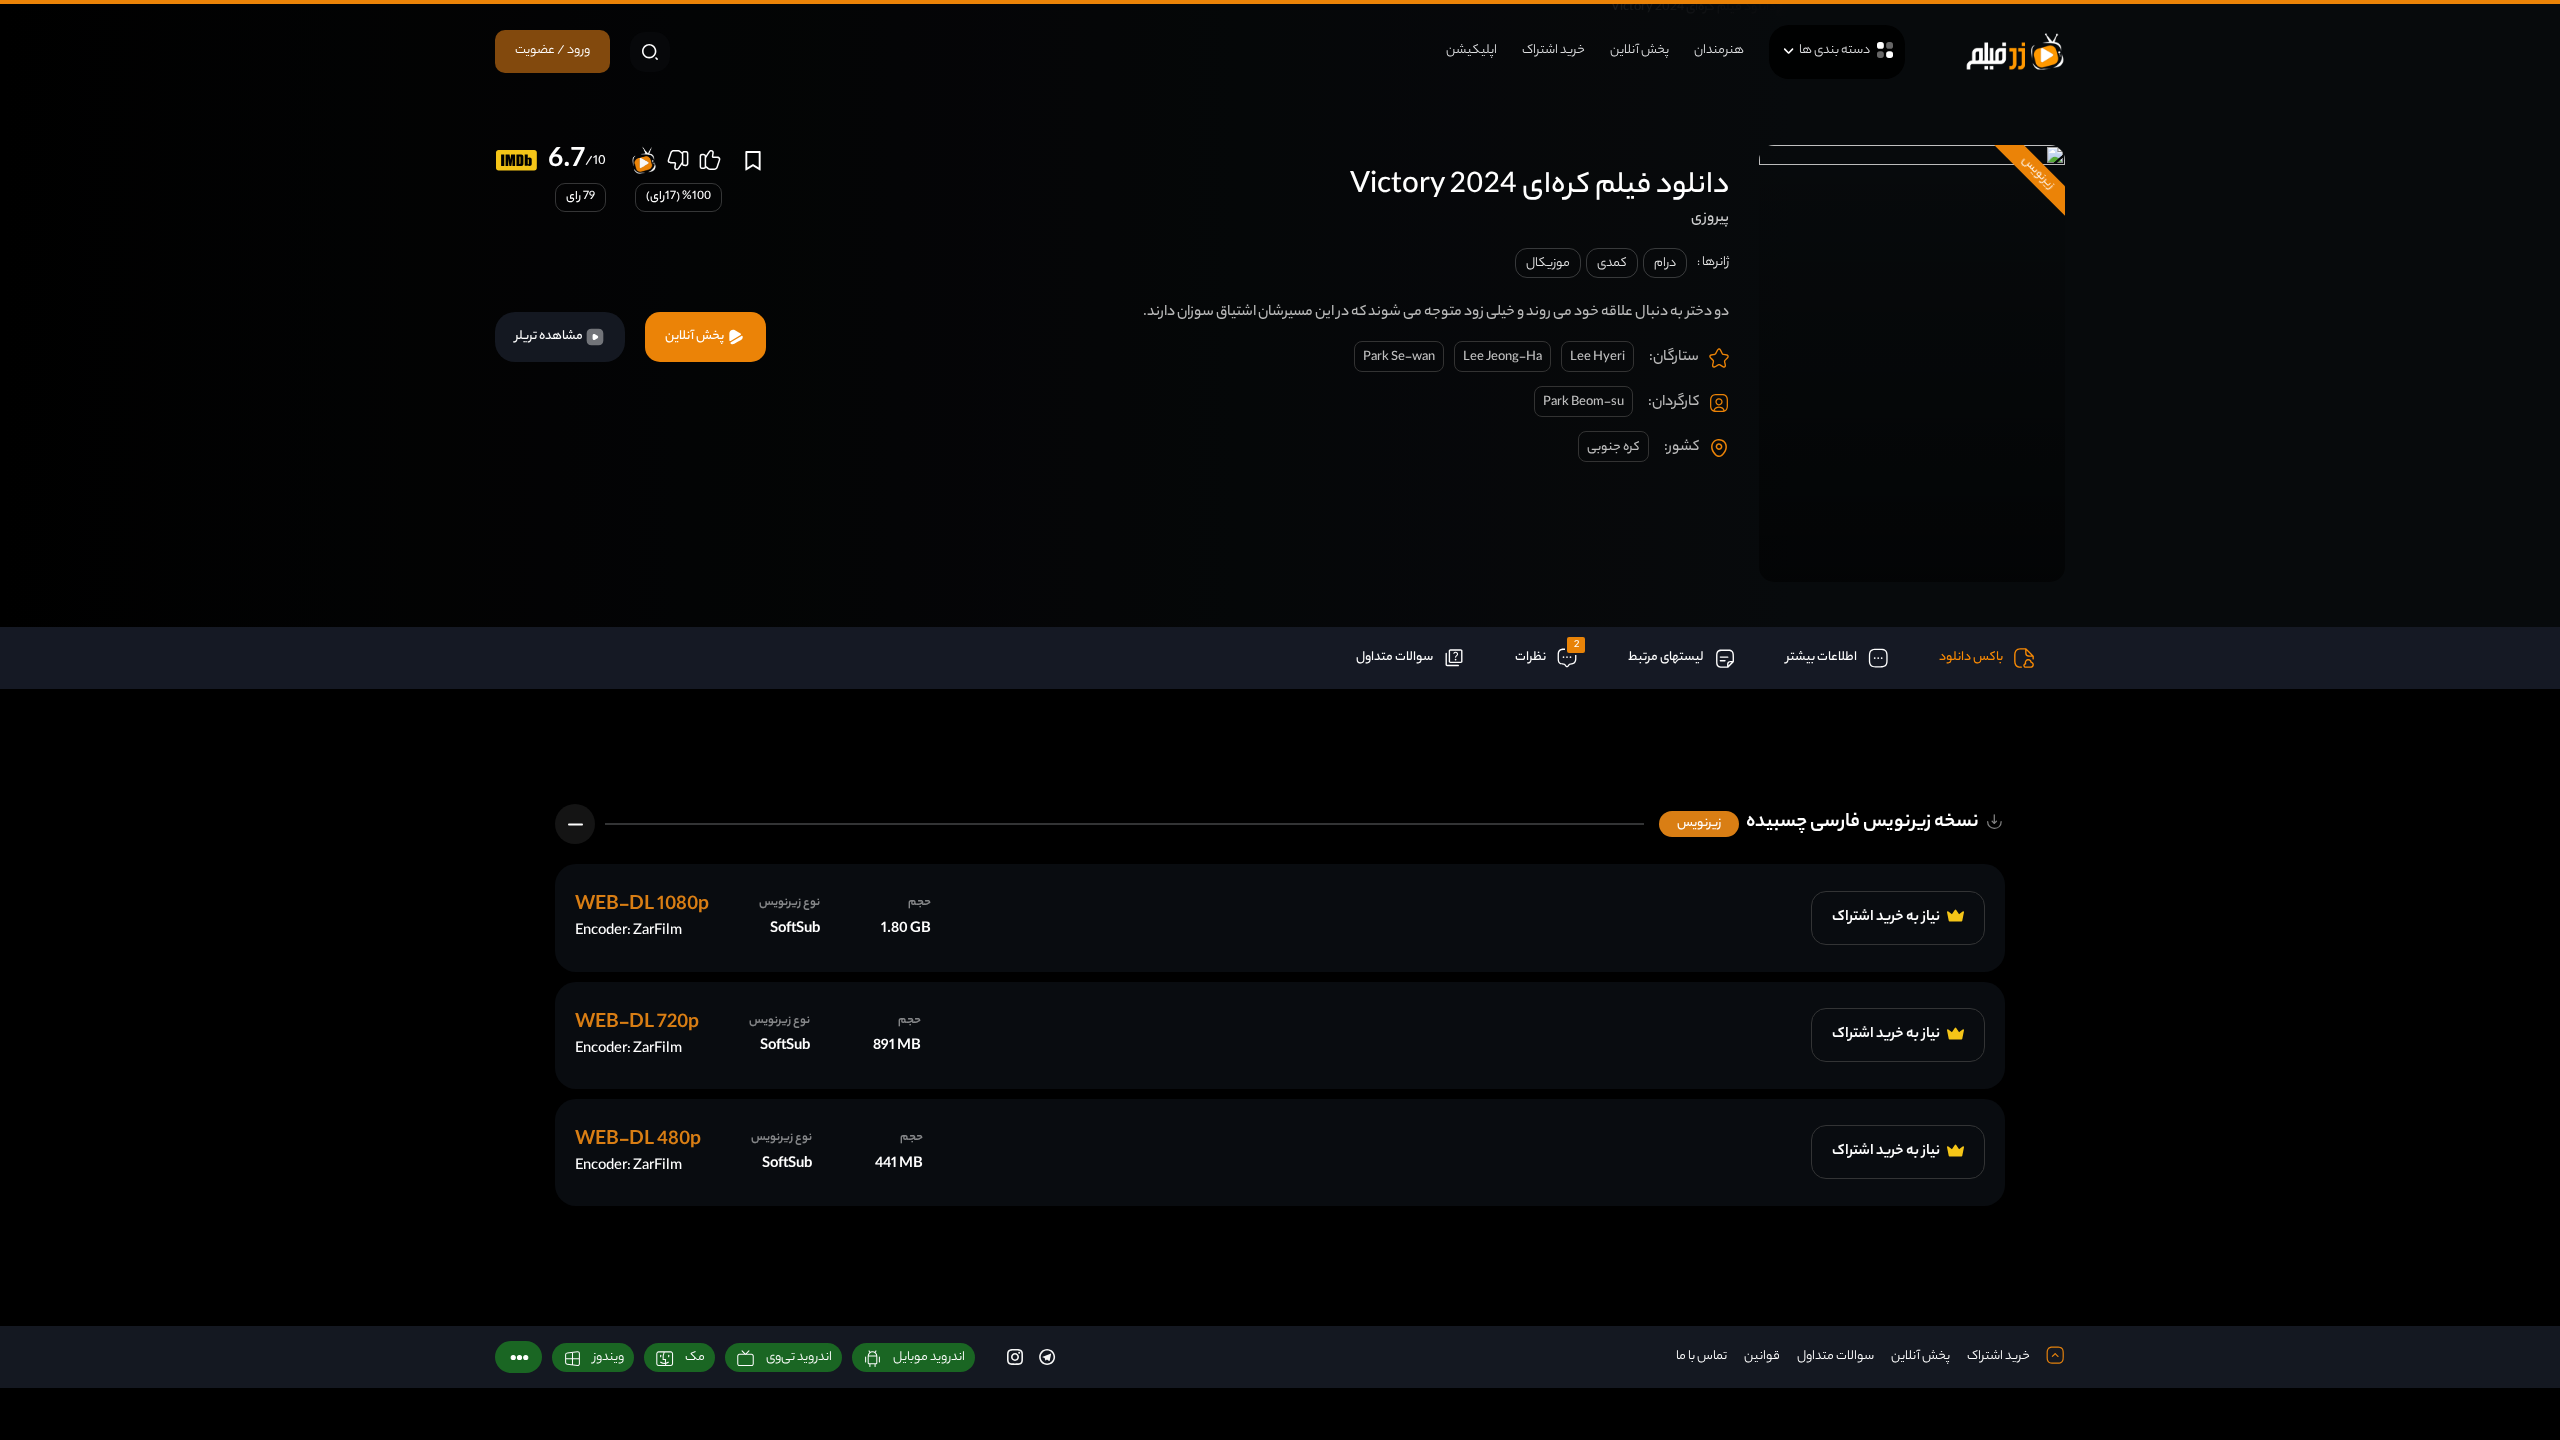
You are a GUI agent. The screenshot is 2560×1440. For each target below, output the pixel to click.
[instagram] (1015, 1356)
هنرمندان (1719, 50)
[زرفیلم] (2015, 51)
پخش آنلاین (1639, 50)
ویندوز (608, 1357)
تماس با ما (1701, 1356)
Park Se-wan (1399, 357)
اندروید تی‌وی (799, 1357)
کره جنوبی (1613, 447)
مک (695, 1357)
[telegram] (1047, 1356)
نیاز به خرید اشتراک (1887, 918)
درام (1665, 263)
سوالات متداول (1835, 1356)
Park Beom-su (1583, 402)
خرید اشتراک (1553, 50)
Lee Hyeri (1597, 357)
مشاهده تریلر (550, 336)
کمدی (1612, 263)
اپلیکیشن (1471, 50)
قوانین (1762, 1356)
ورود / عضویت (552, 50)
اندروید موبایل (929, 1357)
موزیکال (1548, 263)
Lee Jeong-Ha (1502, 357)
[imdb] (516, 160)
